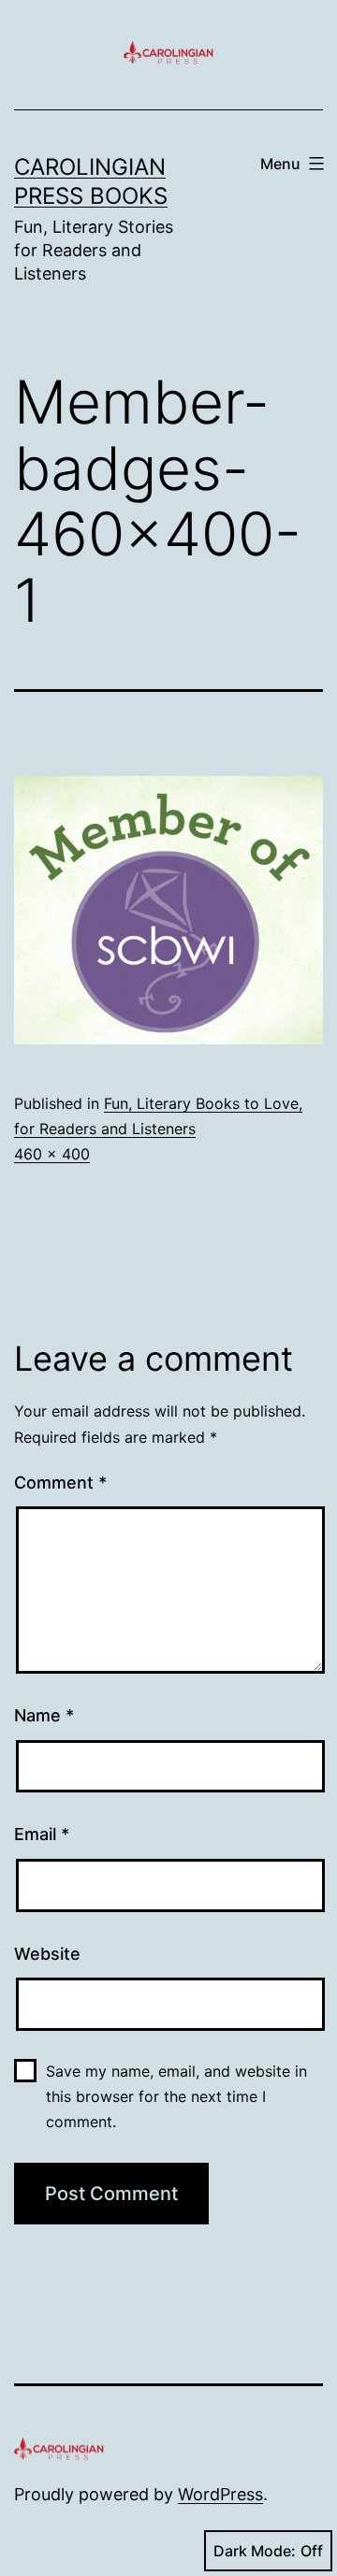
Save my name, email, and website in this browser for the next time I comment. (176, 2096)
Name (44, 1715)
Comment (60, 1482)
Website (47, 1954)
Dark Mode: (255, 2551)
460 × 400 (52, 1154)
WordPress (220, 2494)
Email (42, 1834)
